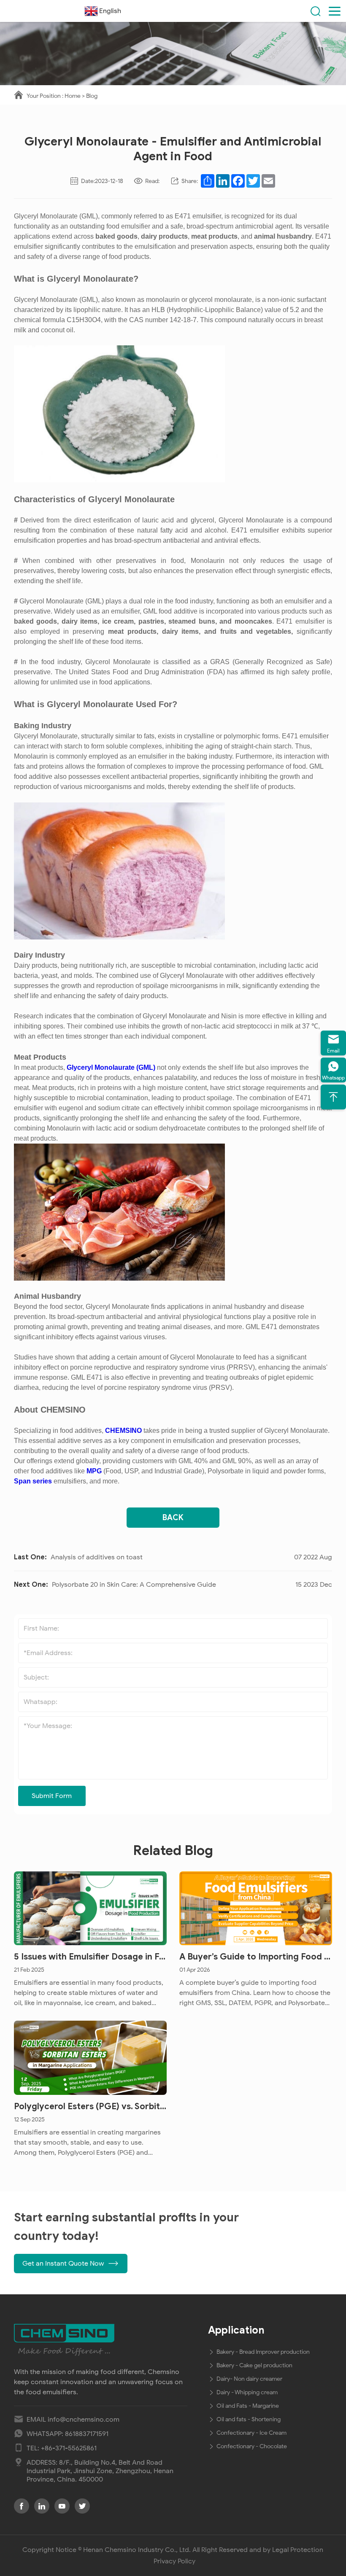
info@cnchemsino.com (84, 2420)
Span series (33, 1481)
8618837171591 (87, 2434)
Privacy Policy (174, 2561)
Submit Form (52, 1796)
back (173, 1518)
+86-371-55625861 (69, 2448)
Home (73, 96)
